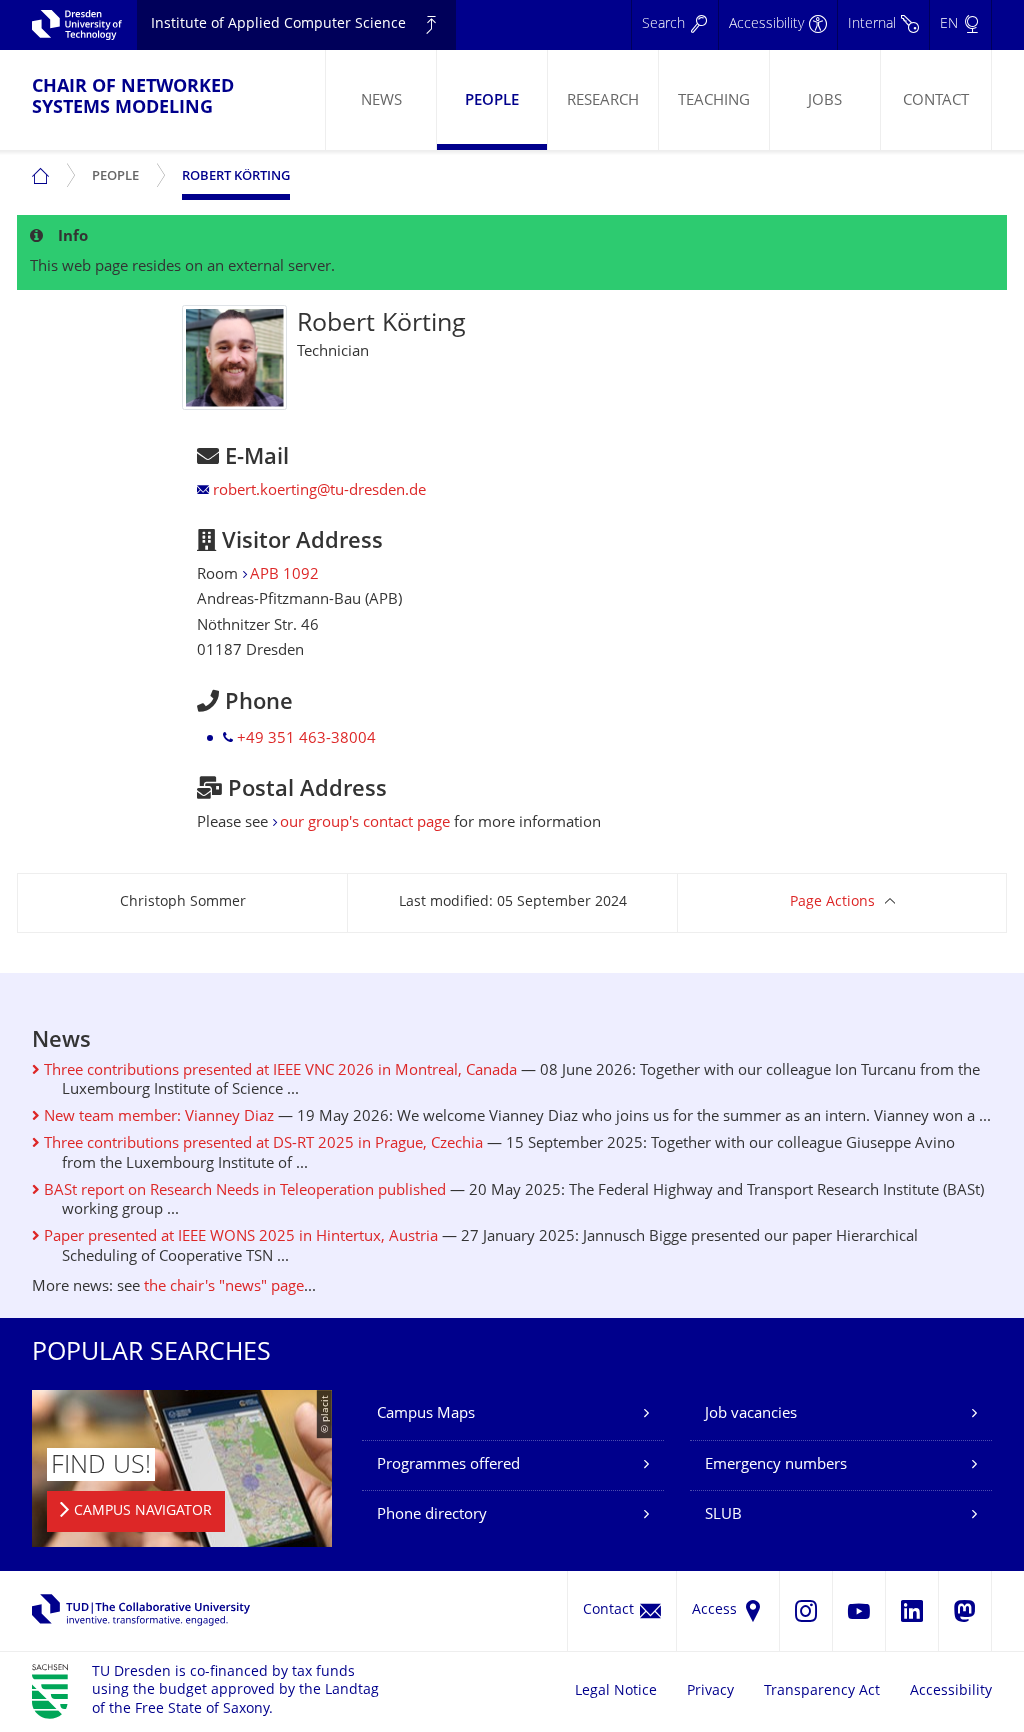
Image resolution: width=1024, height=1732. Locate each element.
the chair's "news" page (224, 1287)
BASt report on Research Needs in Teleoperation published (243, 1191)
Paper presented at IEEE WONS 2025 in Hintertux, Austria (239, 1237)
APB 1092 (284, 575)
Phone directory (432, 1515)
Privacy (710, 1691)
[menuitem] (380, 100)
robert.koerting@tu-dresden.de (319, 491)
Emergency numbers (776, 1465)
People (492, 101)
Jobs (825, 101)
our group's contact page (365, 823)
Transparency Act (822, 1691)
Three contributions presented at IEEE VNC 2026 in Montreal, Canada (278, 1071)
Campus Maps (426, 1414)
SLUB (723, 1515)
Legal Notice (616, 1691)
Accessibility (951, 1691)
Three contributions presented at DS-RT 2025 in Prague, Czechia (261, 1144)
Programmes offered (448, 1465)
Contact (936, 101)
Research (603, 101)
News (381, 101)
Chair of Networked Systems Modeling (133, 98)
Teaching (714, 101)
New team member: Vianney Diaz (157, 1117)
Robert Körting (236, 177)
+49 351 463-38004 (306, 739)
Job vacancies (751, 1414)
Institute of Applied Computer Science (278, 24)
